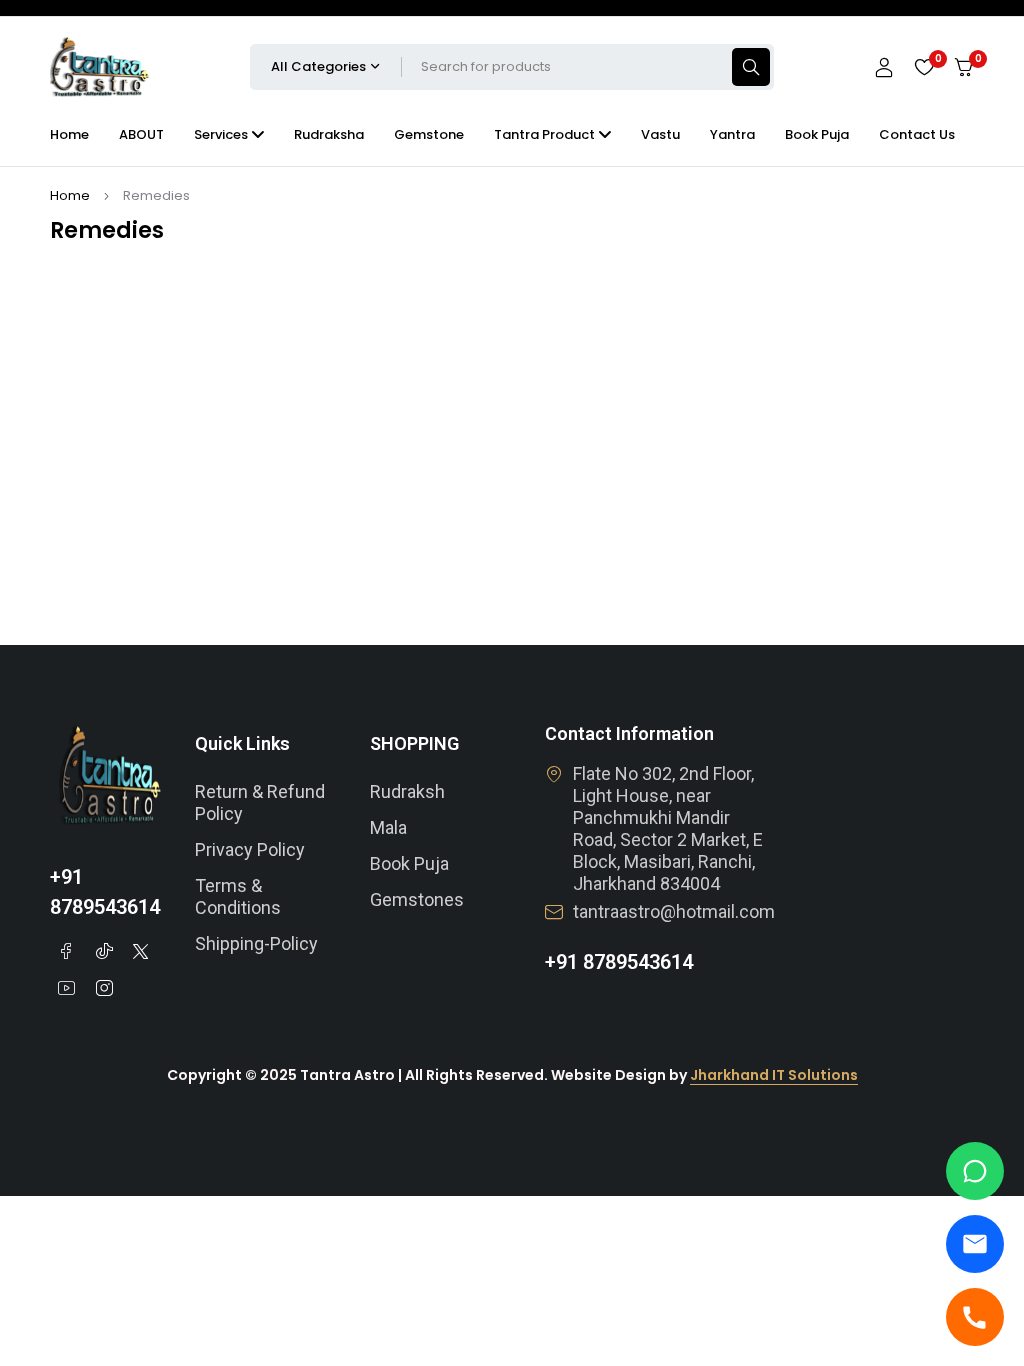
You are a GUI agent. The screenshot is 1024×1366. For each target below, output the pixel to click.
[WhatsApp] (975, 1171)
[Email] (975, 1244)
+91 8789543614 (619, 962)
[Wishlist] (924, 67)
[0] (964, 67)
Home (70, 195)
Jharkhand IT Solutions (774, 1075)
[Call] (975, 1317)
